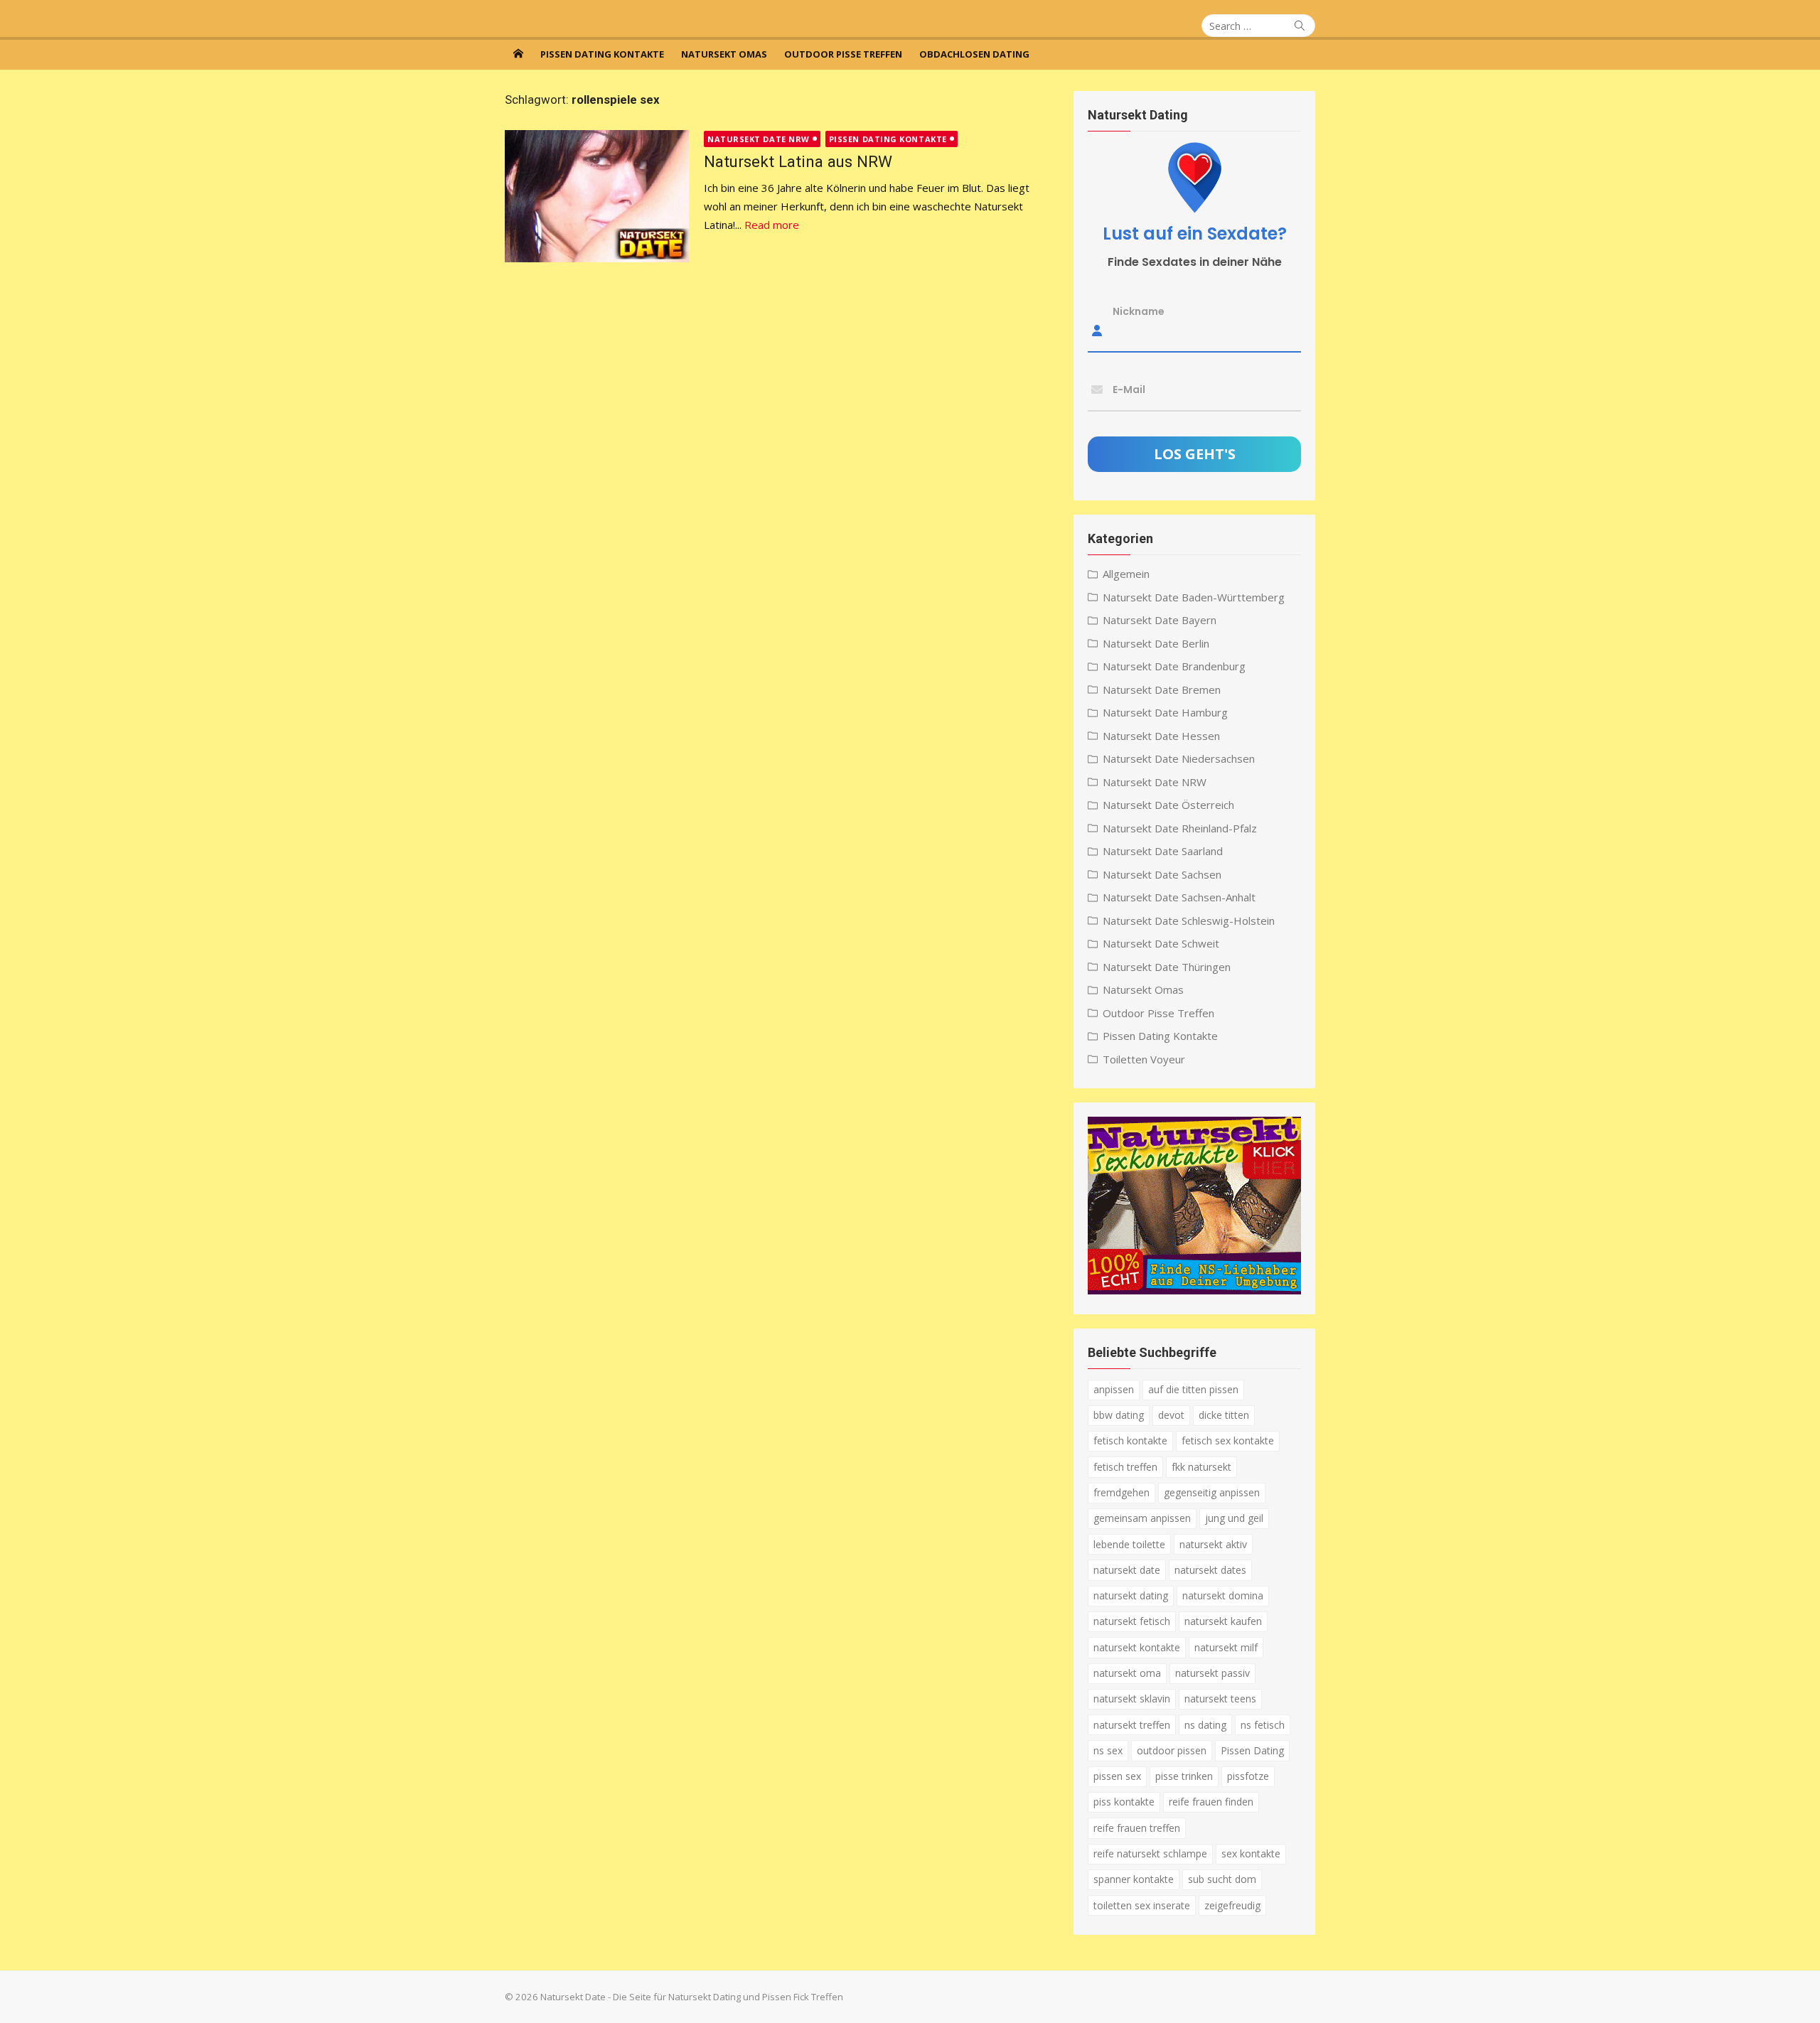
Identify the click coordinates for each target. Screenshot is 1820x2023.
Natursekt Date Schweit (1161, 943)
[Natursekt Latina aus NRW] (597, 196)
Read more (772, 225)
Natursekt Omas (724, 54)
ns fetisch (1263, 1725)
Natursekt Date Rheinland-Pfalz (1180, 828)
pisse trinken (1184, 1776)
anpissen (1114, 1389)
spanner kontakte (1134, 1879)
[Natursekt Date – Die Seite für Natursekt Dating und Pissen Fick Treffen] (518, 53)
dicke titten (1224, 1415)
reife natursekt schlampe (1150, 1853)
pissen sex (1117, 1776)
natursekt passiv (1213, 1673)
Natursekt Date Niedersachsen (1179, 758)
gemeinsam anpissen (1142, 1518)
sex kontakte (1251, 1853)
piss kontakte (1124, 1802)
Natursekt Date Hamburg (1165, 712)
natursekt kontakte (1137, 1647)
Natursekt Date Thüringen (1167, 967)
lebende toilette (1129, 1544)
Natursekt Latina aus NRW (798, 161)
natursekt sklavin (1132, 1699)
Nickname (1139, 311)
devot (1171, 1415)
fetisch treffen (1125, 1467)
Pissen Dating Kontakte (602, 54)
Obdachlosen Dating (974, 54)
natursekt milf (1226, 1647)
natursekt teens (1220, 1699)
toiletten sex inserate (1142, 1905)
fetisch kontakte (1130, 1440)
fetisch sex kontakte (1228, 1440)
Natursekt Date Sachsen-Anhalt (1179, 897)
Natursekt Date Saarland (1163, 851)
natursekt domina (1223, 1595)
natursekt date (1127, 1570)
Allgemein (1126, 574)
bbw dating (1119, 1415)
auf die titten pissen (1193, 1389)
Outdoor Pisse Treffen (843, 54)
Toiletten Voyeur (1144, 1059)
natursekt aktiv (1213, 1544)
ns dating (1205, 1725)
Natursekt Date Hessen (1161, 736)
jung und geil (1234, 1518)
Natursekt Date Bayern (1160, 620)
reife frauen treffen (1137, 1828)
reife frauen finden (1211, 1802)
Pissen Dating (1252, 1750)
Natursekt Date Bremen (1162, 689)
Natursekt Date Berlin (1156, 643)
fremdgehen (1122, 1492)
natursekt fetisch (1132, 1621)
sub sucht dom (1222, 1879)
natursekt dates (1210, 1570)
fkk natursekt (1201, 1467)
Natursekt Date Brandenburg (1174, 666)
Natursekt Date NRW (759, 139)
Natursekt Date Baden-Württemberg (1194, 597)
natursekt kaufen (1223, 1621)
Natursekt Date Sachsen (1162, 874)
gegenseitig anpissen (1212, 1492)
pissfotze (1248, 1776)
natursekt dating (1131, 1595)
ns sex (1108, 1750)
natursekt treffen (1132, 1725)
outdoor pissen (1172, 1750)
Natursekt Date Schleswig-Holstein (1189, 921)
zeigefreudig (1232, 1905)
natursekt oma (1127, 1673)
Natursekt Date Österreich (1168, 805)
